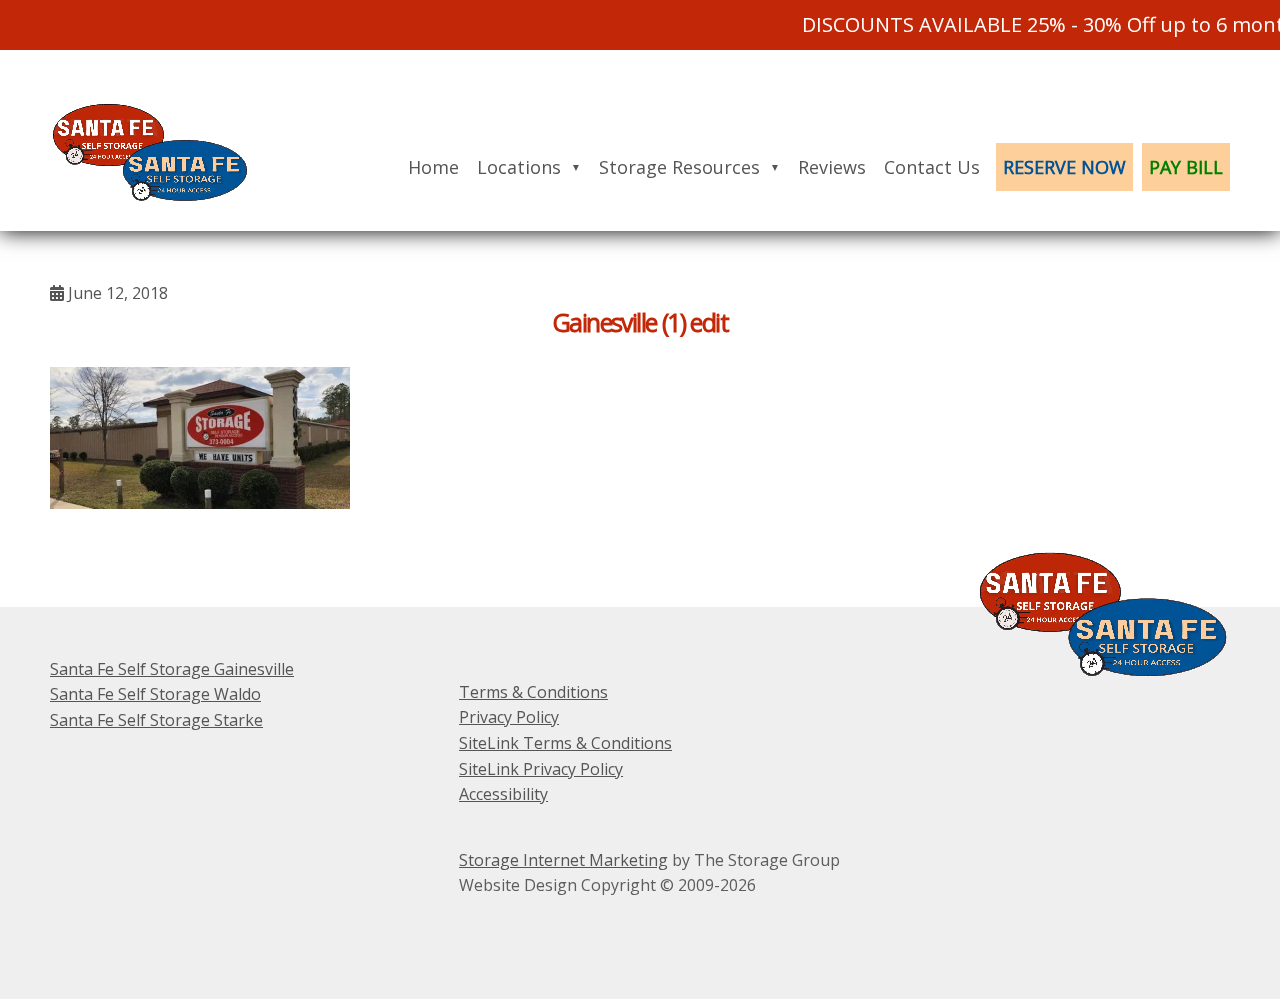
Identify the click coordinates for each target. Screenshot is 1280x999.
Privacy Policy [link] (509, 717)
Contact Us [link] (932, 167)
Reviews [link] (832, 167)
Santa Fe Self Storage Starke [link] (156, 720)
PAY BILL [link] (1186, 167)
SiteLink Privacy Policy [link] (541, 769)
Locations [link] (519, 167)
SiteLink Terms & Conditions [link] (565, 743)
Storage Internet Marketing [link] (563, 860)
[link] (160, 218)
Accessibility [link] (503, 794)
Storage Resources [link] (679, 167)
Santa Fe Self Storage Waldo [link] (155, 694)
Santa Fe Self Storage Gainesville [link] (172, 669)
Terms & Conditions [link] (533, 692)
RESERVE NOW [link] (1064, 167)
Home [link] (433, 167)
